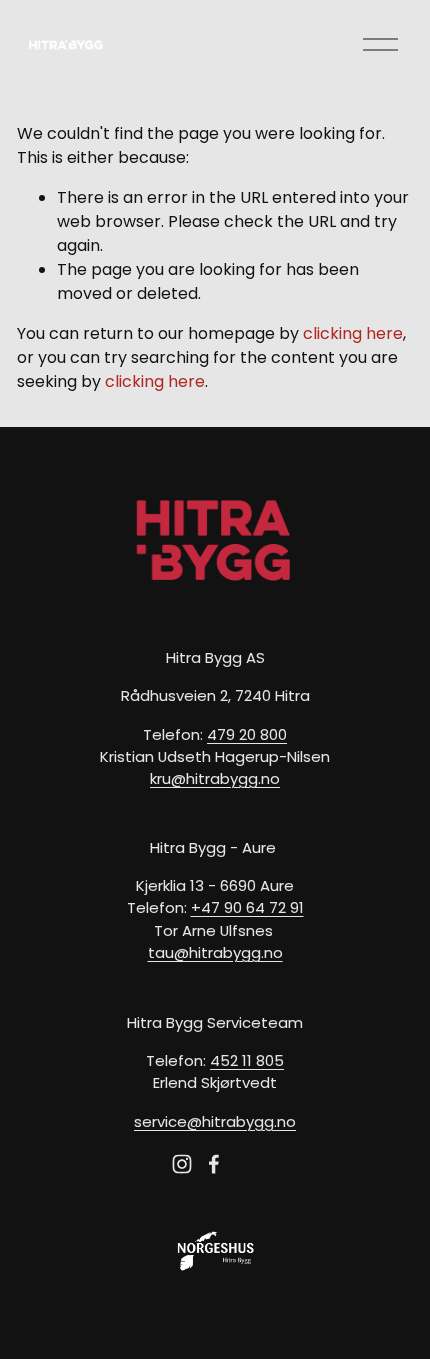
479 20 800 (247, 734)
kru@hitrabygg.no (215, 778)
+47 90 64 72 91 (247, 907)
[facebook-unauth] (214, 1164)
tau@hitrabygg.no (215, 952)
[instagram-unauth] (182, 1164)
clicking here (353, 333)
